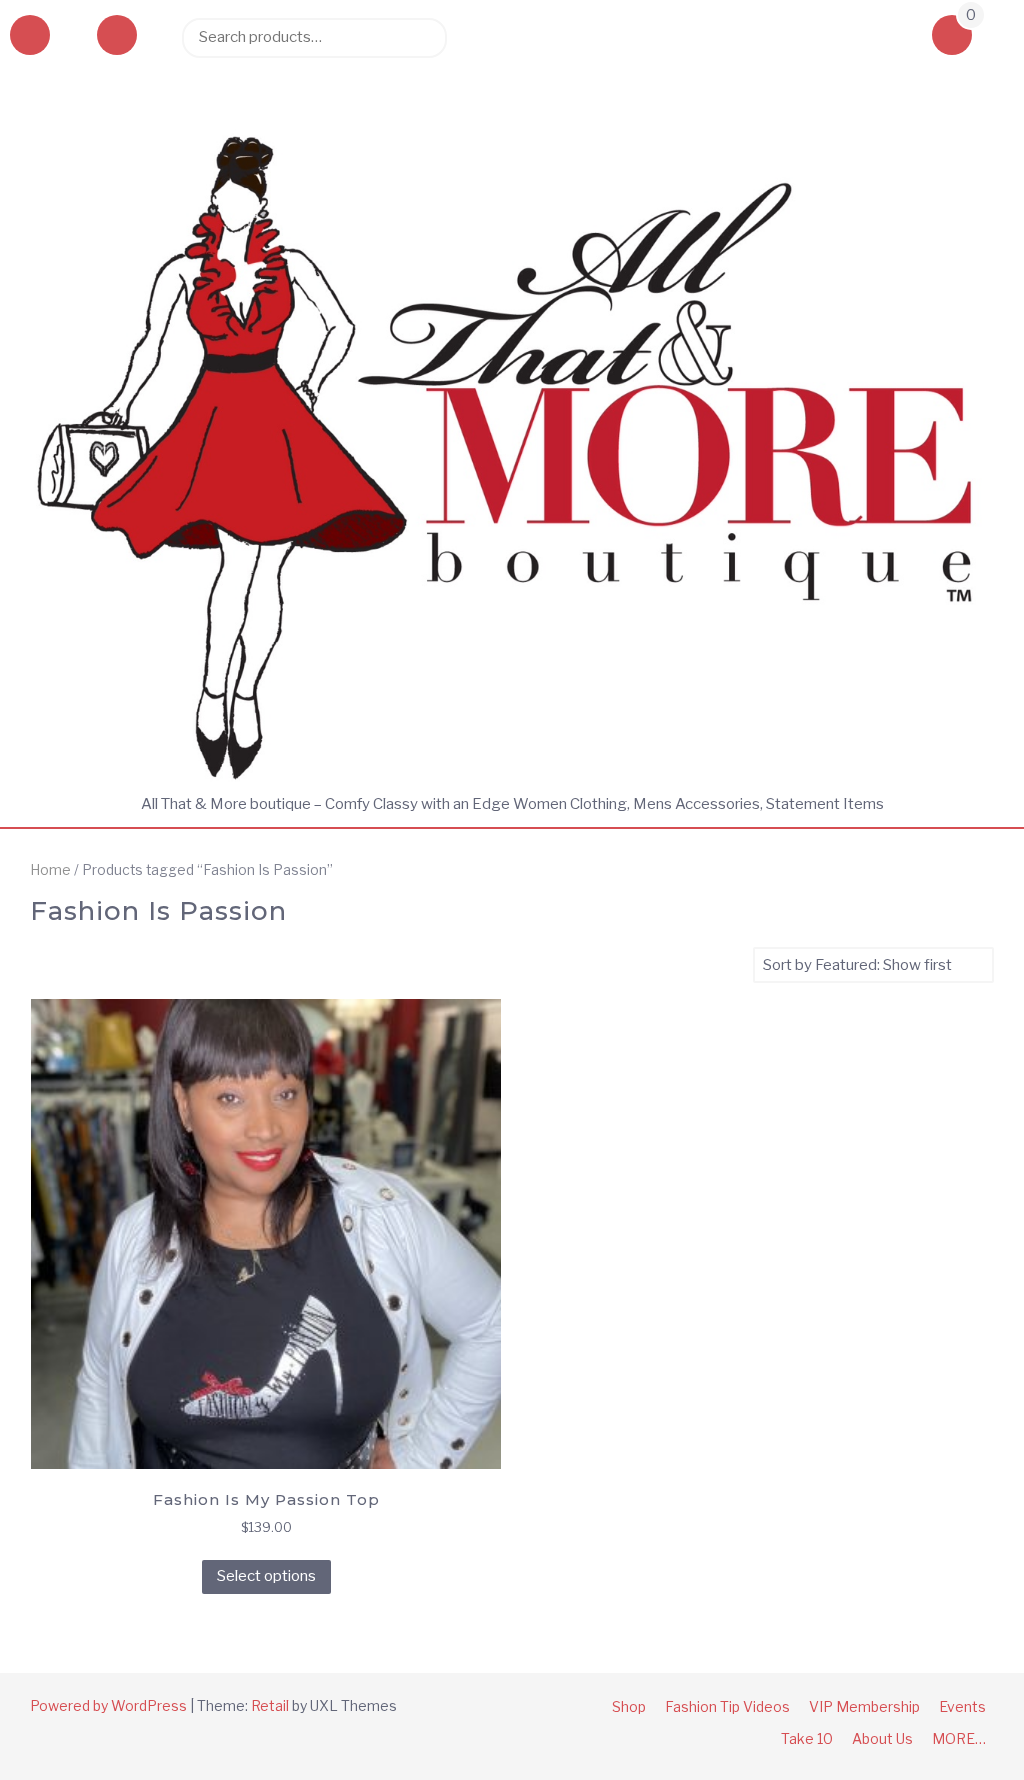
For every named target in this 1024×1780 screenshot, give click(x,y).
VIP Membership (864, 1706)
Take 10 (807, 1738)
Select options (266, 1576)
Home (50, 870)
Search (422, 37)
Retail (270, 1705)
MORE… (959, 1738)
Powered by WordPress (108, 1705)
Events (962, 1706)
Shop (629, 1706)
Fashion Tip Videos (727, 1706)
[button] (117, 37)
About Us (882, 1738)
